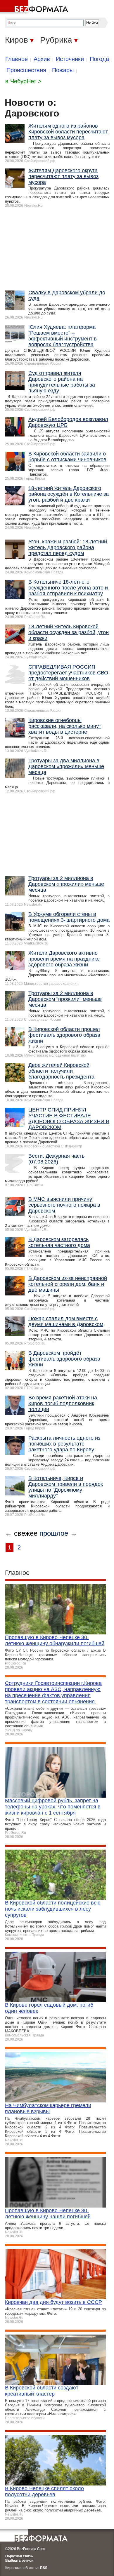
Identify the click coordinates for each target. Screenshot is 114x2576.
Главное (17, 59)
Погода (99, 59)
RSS (44, 2568)
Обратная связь (19, 2556)
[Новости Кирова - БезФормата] (35, 7)
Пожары (63, 70)
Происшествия (26, 70)
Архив (42, 59)
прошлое (54, 1533)
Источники (70, 59)
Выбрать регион (19, 2561)
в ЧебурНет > (23, 81)
